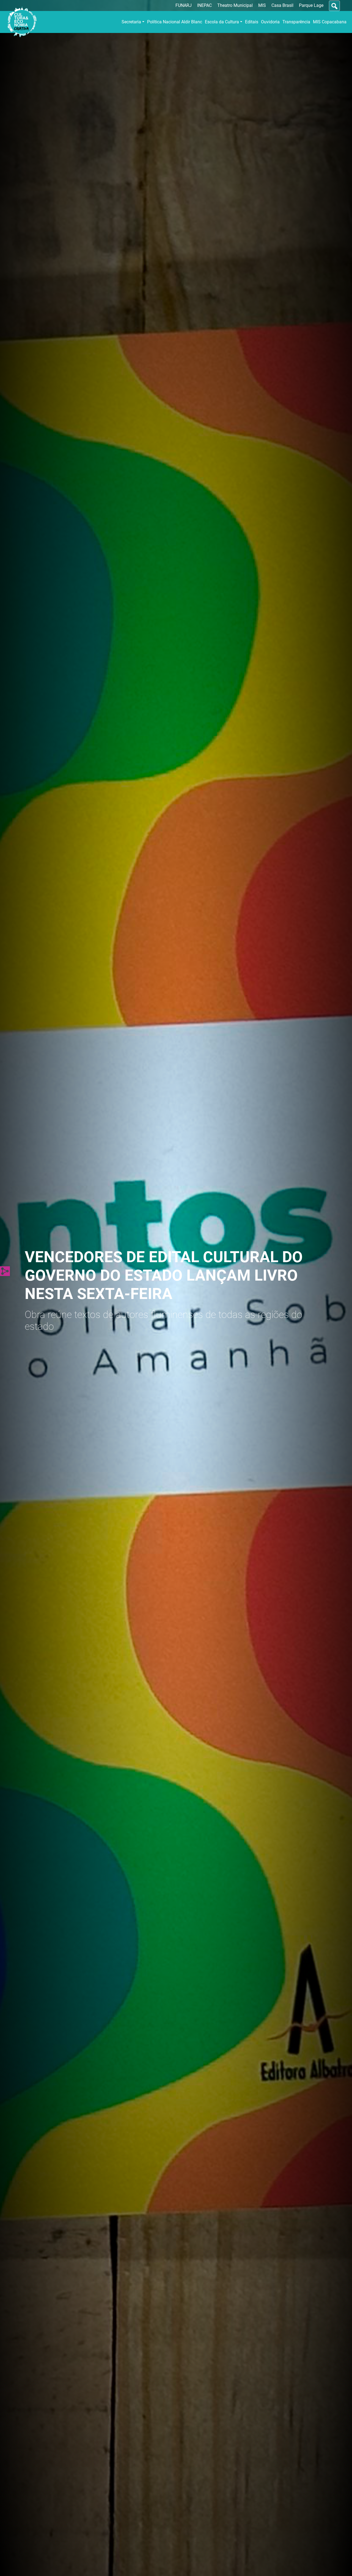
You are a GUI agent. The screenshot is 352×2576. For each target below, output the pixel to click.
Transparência (296, 22)
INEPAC (204, 5)
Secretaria (131, 22)
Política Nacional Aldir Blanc (175, 22)
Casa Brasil (282, 5)
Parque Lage (311, 5)
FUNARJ (184, 5)
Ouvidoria (270, 22)
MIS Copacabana (330, 22)
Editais (252, 22)
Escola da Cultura (222, 22)
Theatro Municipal (235, 5)
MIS (262, 5)
